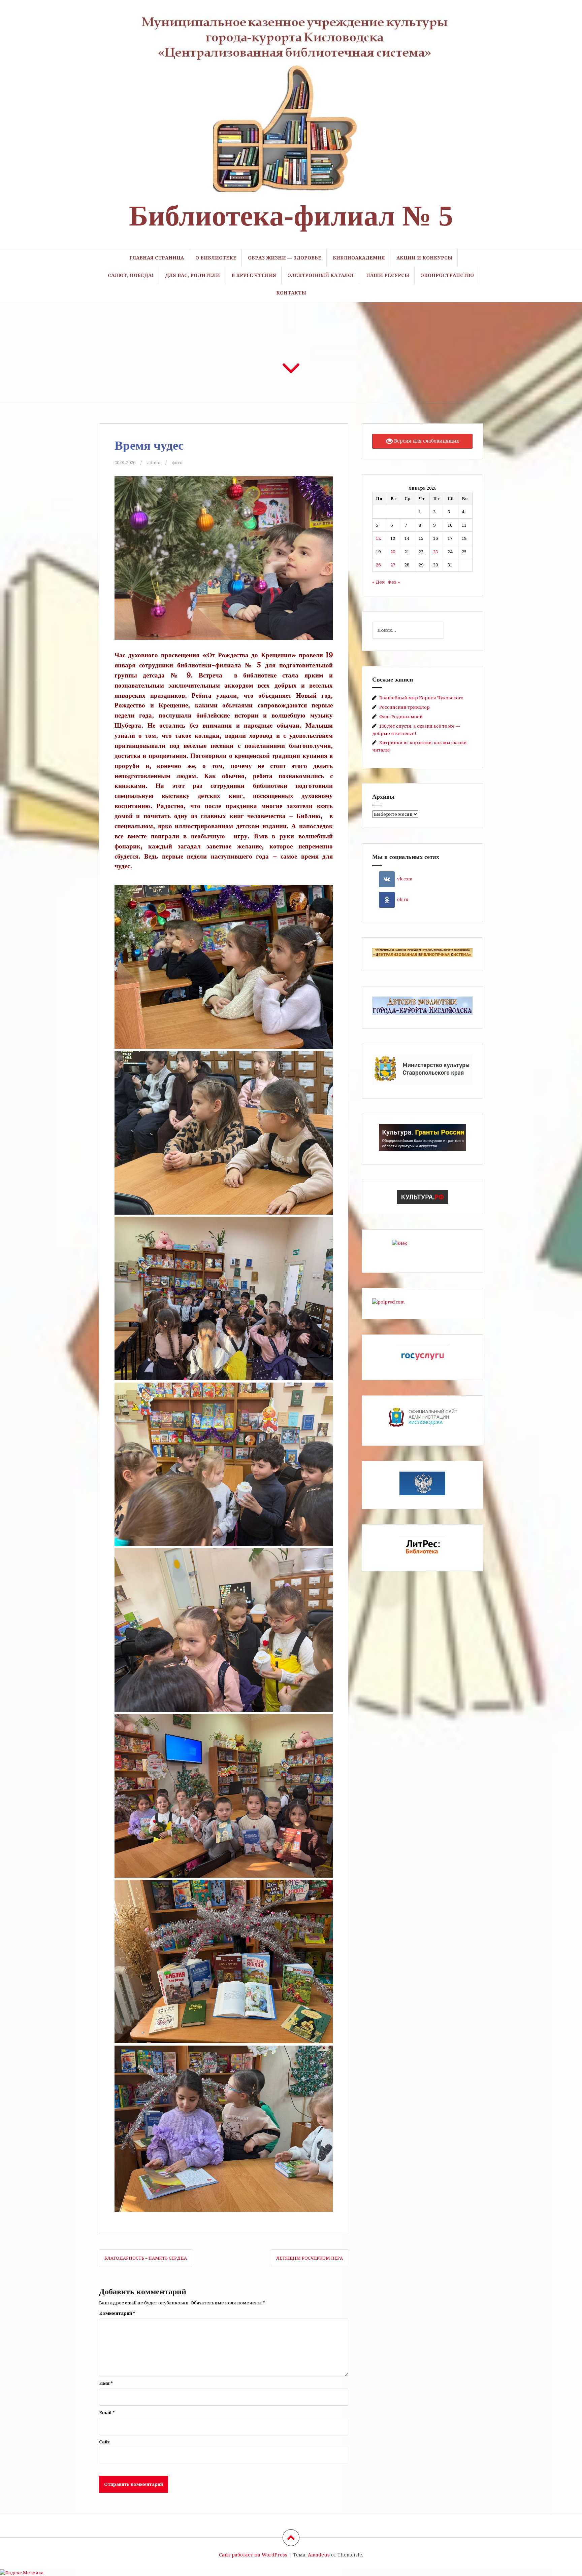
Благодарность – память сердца (146, 2258)
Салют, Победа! (131, 275)
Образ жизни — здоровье (285, 258)
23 (435, 552)
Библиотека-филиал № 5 (291, 216)
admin (154, 462)
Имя (106, 2383)
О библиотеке (216, 258)
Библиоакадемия (359, 258)
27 (393, 565)
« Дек (378, 582)
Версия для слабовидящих (426, 441)
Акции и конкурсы (424, 258)
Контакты (291, 293)
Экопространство (447, 275)
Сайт (105, 2442)
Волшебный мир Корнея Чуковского (421, 698)
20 (393, 552)
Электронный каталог (321, 275)
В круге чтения (254, 275)
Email (107, 2412)
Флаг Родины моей (401, 717)
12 (378, 538)
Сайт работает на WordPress (253, 2555)
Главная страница (157, 258)
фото (177, 462)
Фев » (394, 582)
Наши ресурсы (388, 275)
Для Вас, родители (192, 275)
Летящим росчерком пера (310, 2258)
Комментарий (117, 2313)
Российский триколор (405, 707)
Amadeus (319, 2555)
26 (378, 565)
